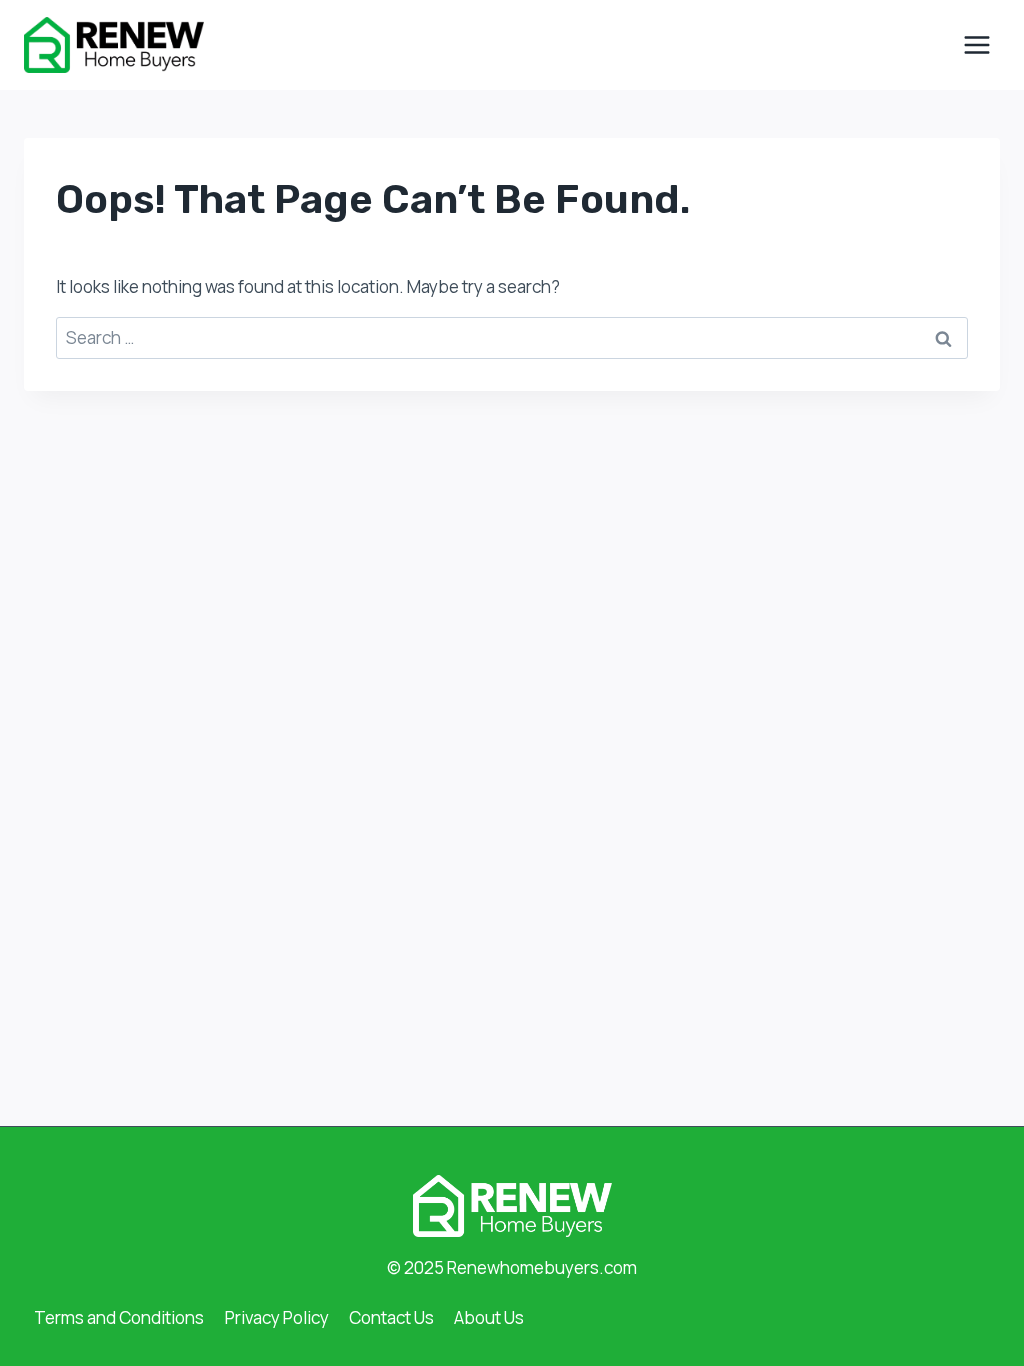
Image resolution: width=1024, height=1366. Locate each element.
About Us (489, 1317)
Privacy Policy (277, 1317)
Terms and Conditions (119, 1317)
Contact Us (391, 1317)
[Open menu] (976, 44)
